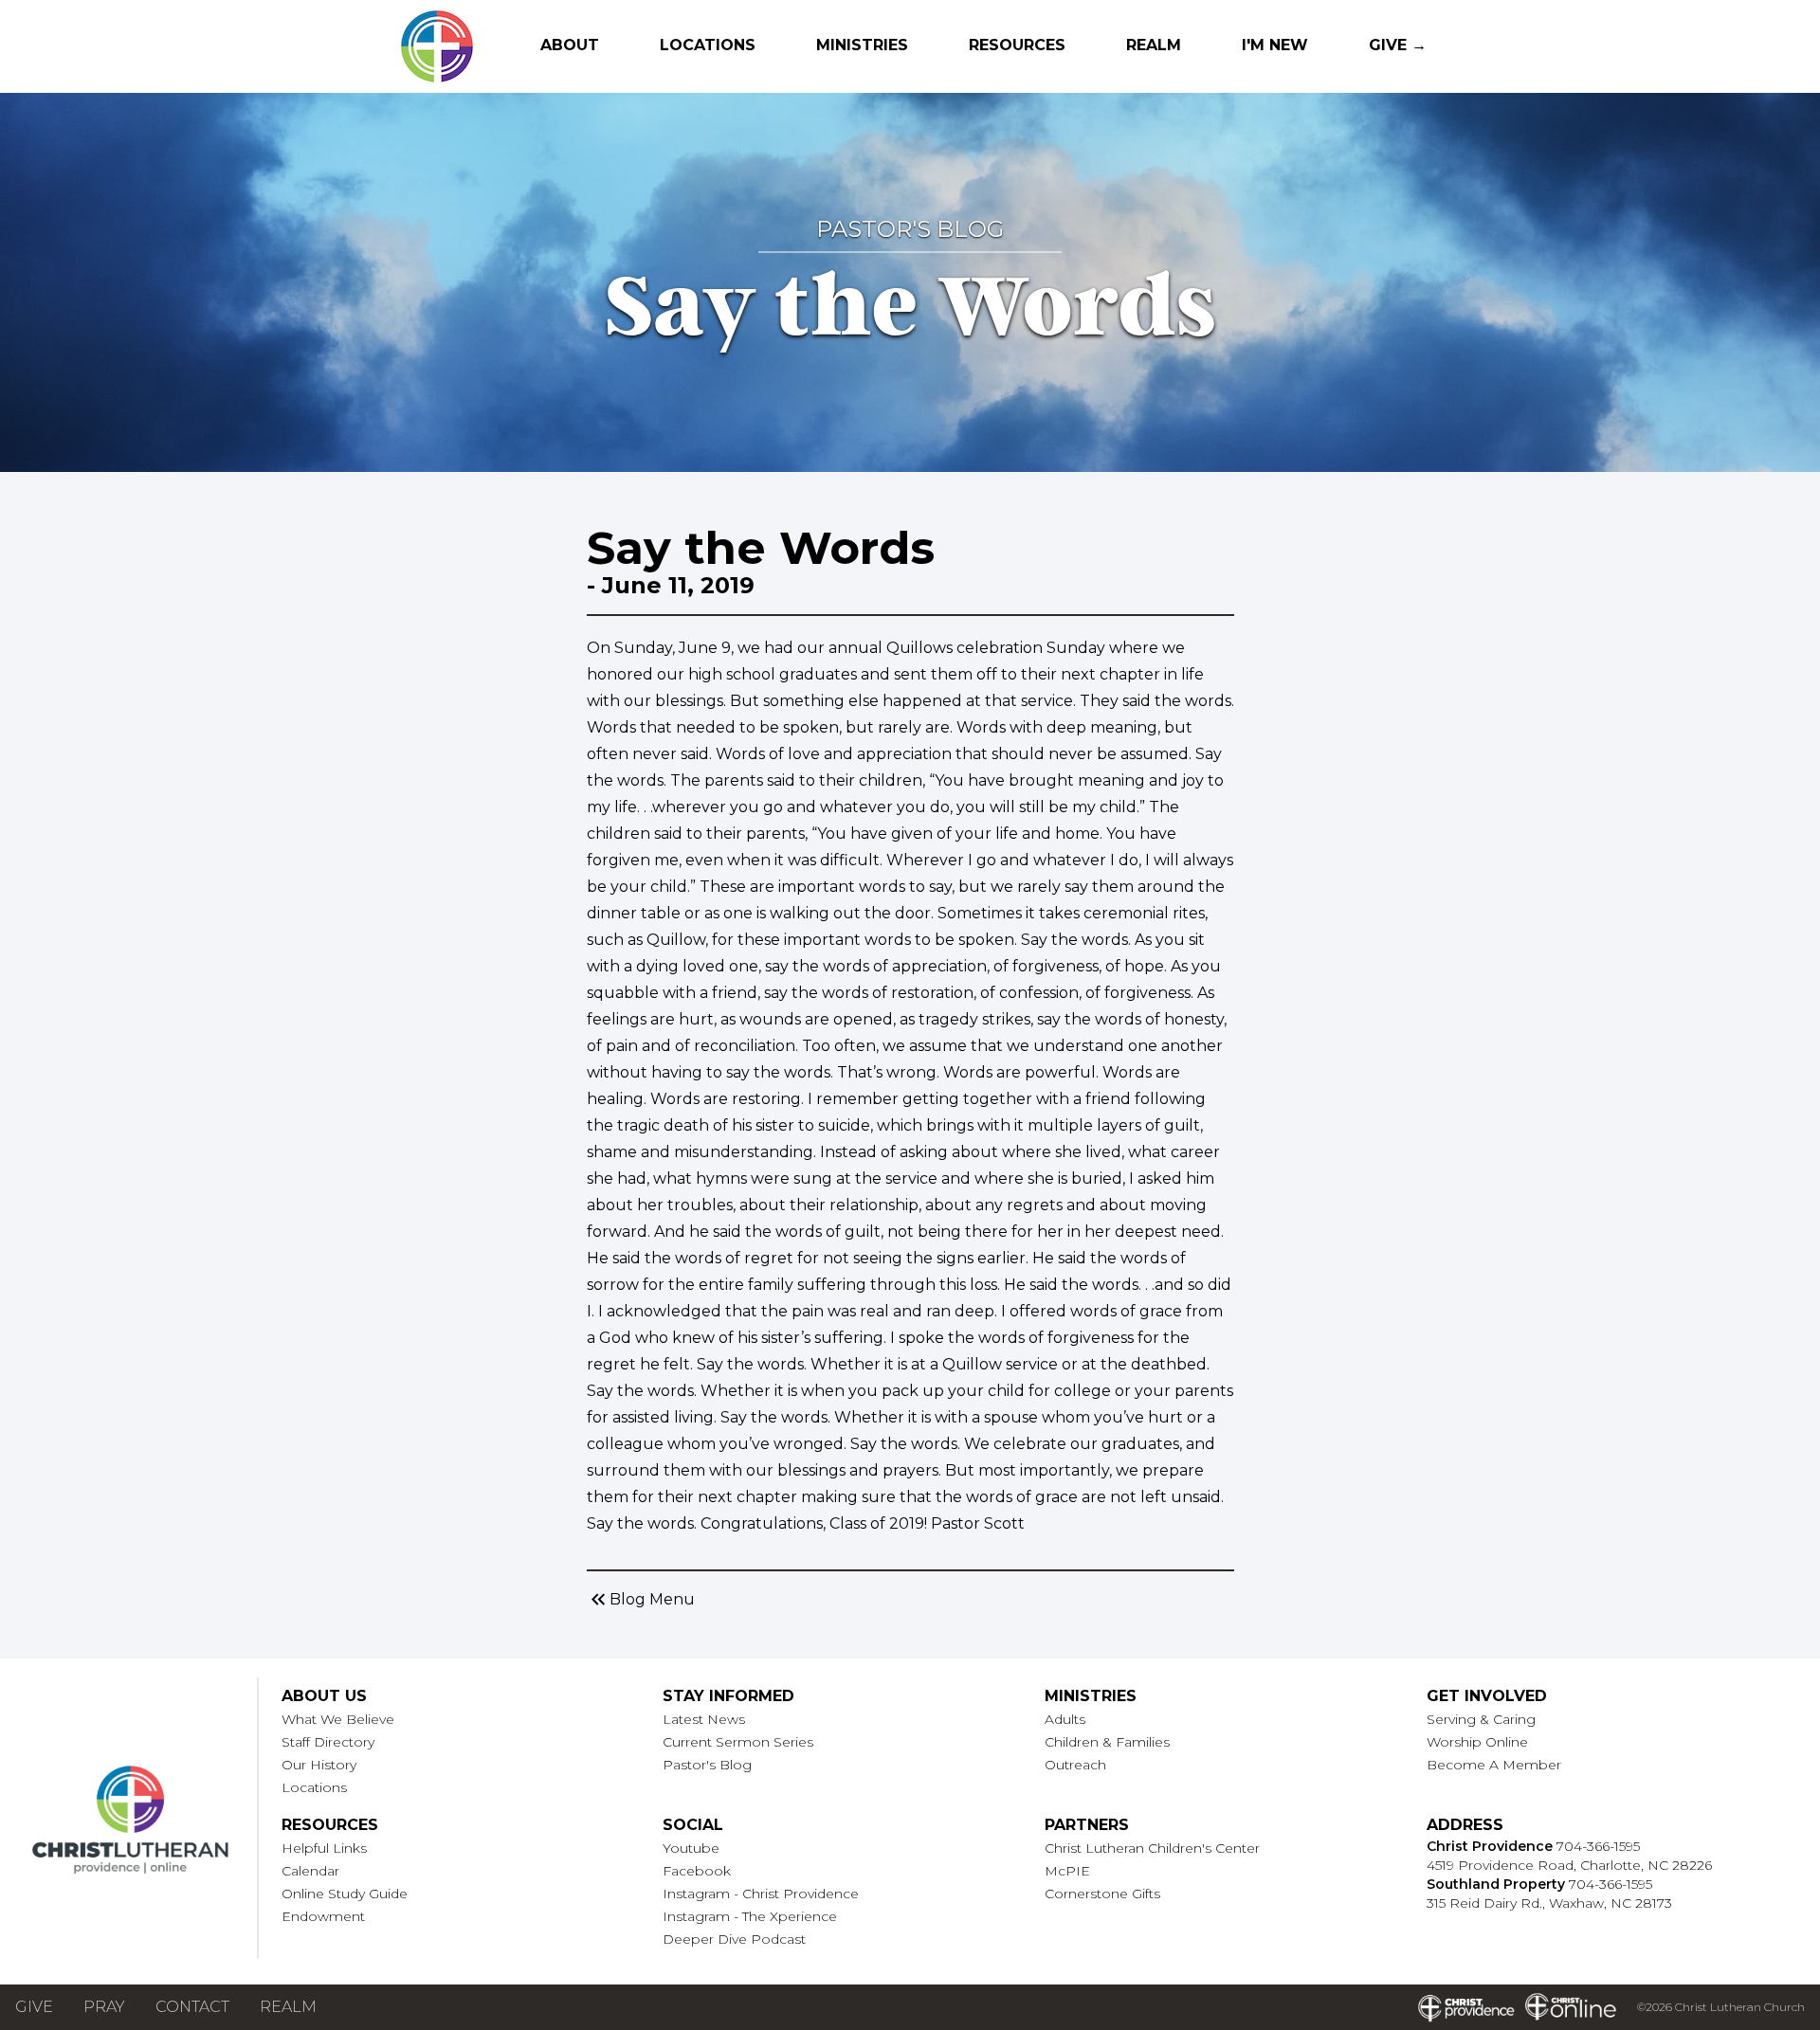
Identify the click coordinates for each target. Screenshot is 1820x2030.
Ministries (862, 45)
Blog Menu (641, 1600)
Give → (1398, 45)
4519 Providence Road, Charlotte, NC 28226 (1569, 1865)
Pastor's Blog (707, 1765)
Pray (104, 2007)
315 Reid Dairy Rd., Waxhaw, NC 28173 (1549, 1903)
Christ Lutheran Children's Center (1152, 1848)
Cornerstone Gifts (1102, 1894)
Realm (1154, 45)
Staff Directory (328, 1742)
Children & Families (1107, 1742)
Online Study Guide (345, 1894)
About (570, 45)
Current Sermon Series (738, 1742)
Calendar (310, 1871)
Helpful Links (324, 1848)
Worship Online (1477, 1742)
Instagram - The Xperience (750, 1916)
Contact (192, 2007)
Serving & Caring (1481, 1719)
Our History (319, 1765)
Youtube (691, 1848)
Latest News (704, 1719)
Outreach (1075, 1765)
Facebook (697, 1871)
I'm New (1275, 45)
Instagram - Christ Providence (761, 1894)
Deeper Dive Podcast (734, 1939)
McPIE (1067, 1871)
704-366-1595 (1598, 1846)
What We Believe (338, 1719)
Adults (1065, 1719)
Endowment (323, 1916)
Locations (708, 45)
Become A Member (1494, 1765)
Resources (1017, 45)
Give (34, 2007)
